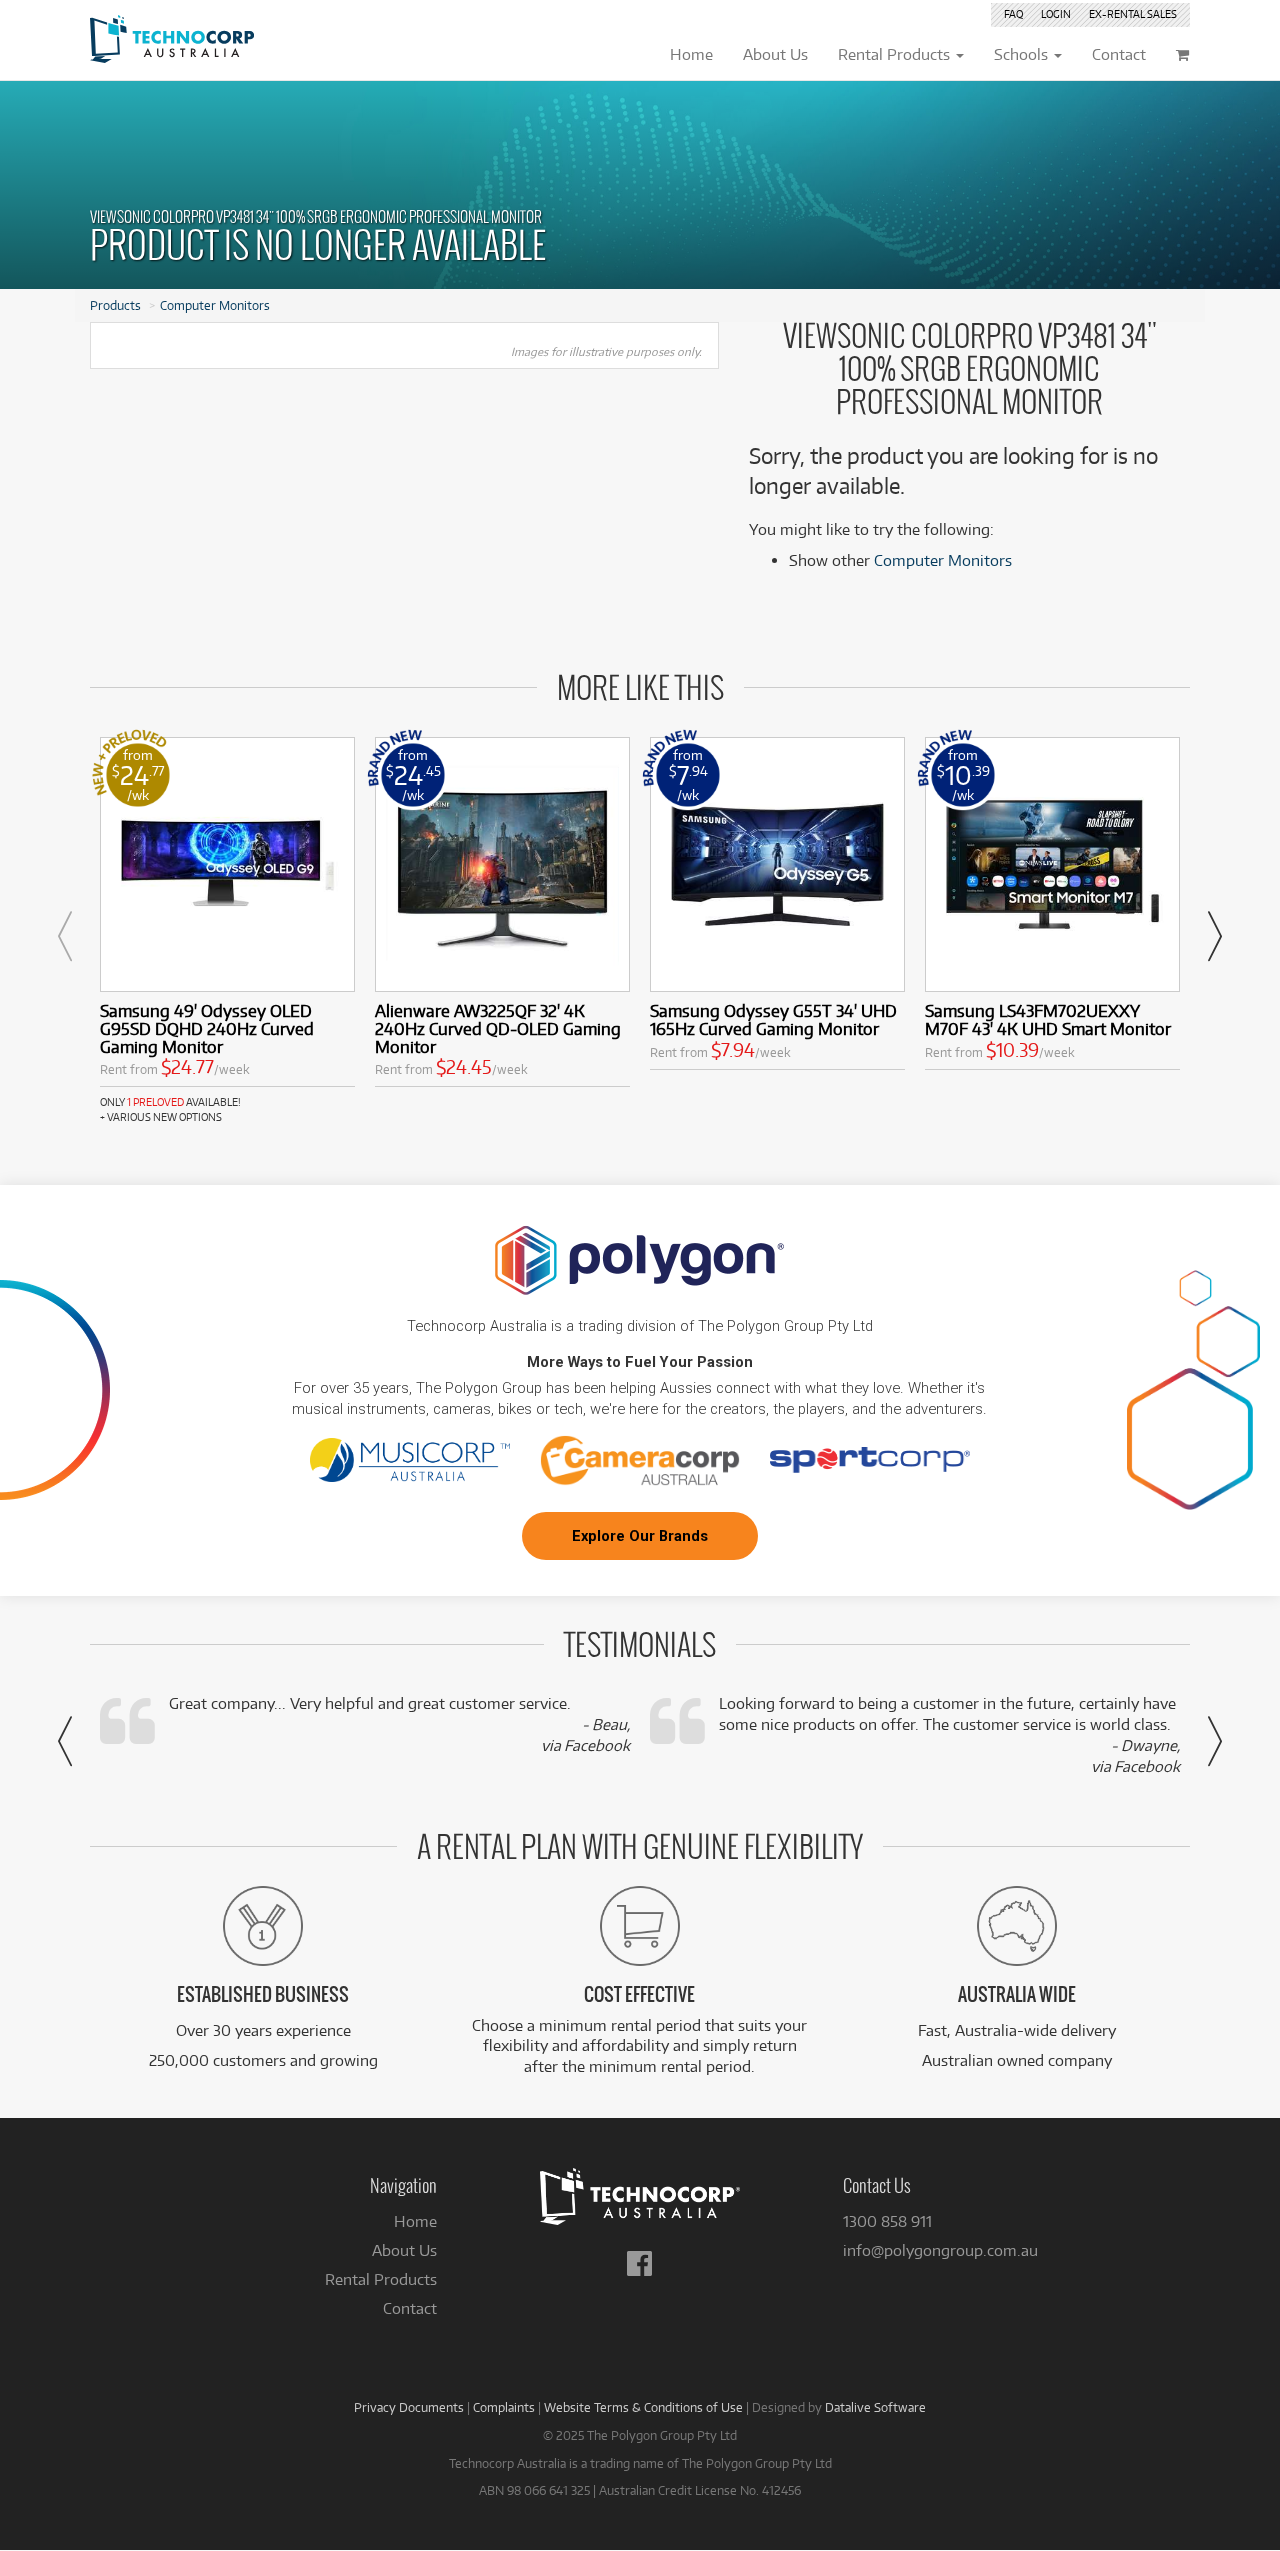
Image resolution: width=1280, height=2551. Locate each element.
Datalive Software (875, 2407)
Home (415, 2221)
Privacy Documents (409, 2407)
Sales (1133, 14)
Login (1056, 14)
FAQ (1013, 14)
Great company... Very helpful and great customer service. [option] (399, 1724)
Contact (410, 2308)
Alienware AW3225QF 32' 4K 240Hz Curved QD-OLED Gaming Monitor (498, 1028)
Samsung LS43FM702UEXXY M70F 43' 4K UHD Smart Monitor (1048, 1019)
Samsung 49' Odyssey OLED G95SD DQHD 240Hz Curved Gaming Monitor (207, 1028)
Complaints (504, 2407)
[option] (227, 931)
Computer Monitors (215, 305)
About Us (404, 2250)
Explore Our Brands (640, 1536)
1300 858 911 (887, 2221)
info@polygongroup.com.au (940, 2250)
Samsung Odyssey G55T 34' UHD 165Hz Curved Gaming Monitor (773, 1019)
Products (115, 305)
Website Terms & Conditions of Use (643, 2407)
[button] (65, 936)
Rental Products (381, 2279)
